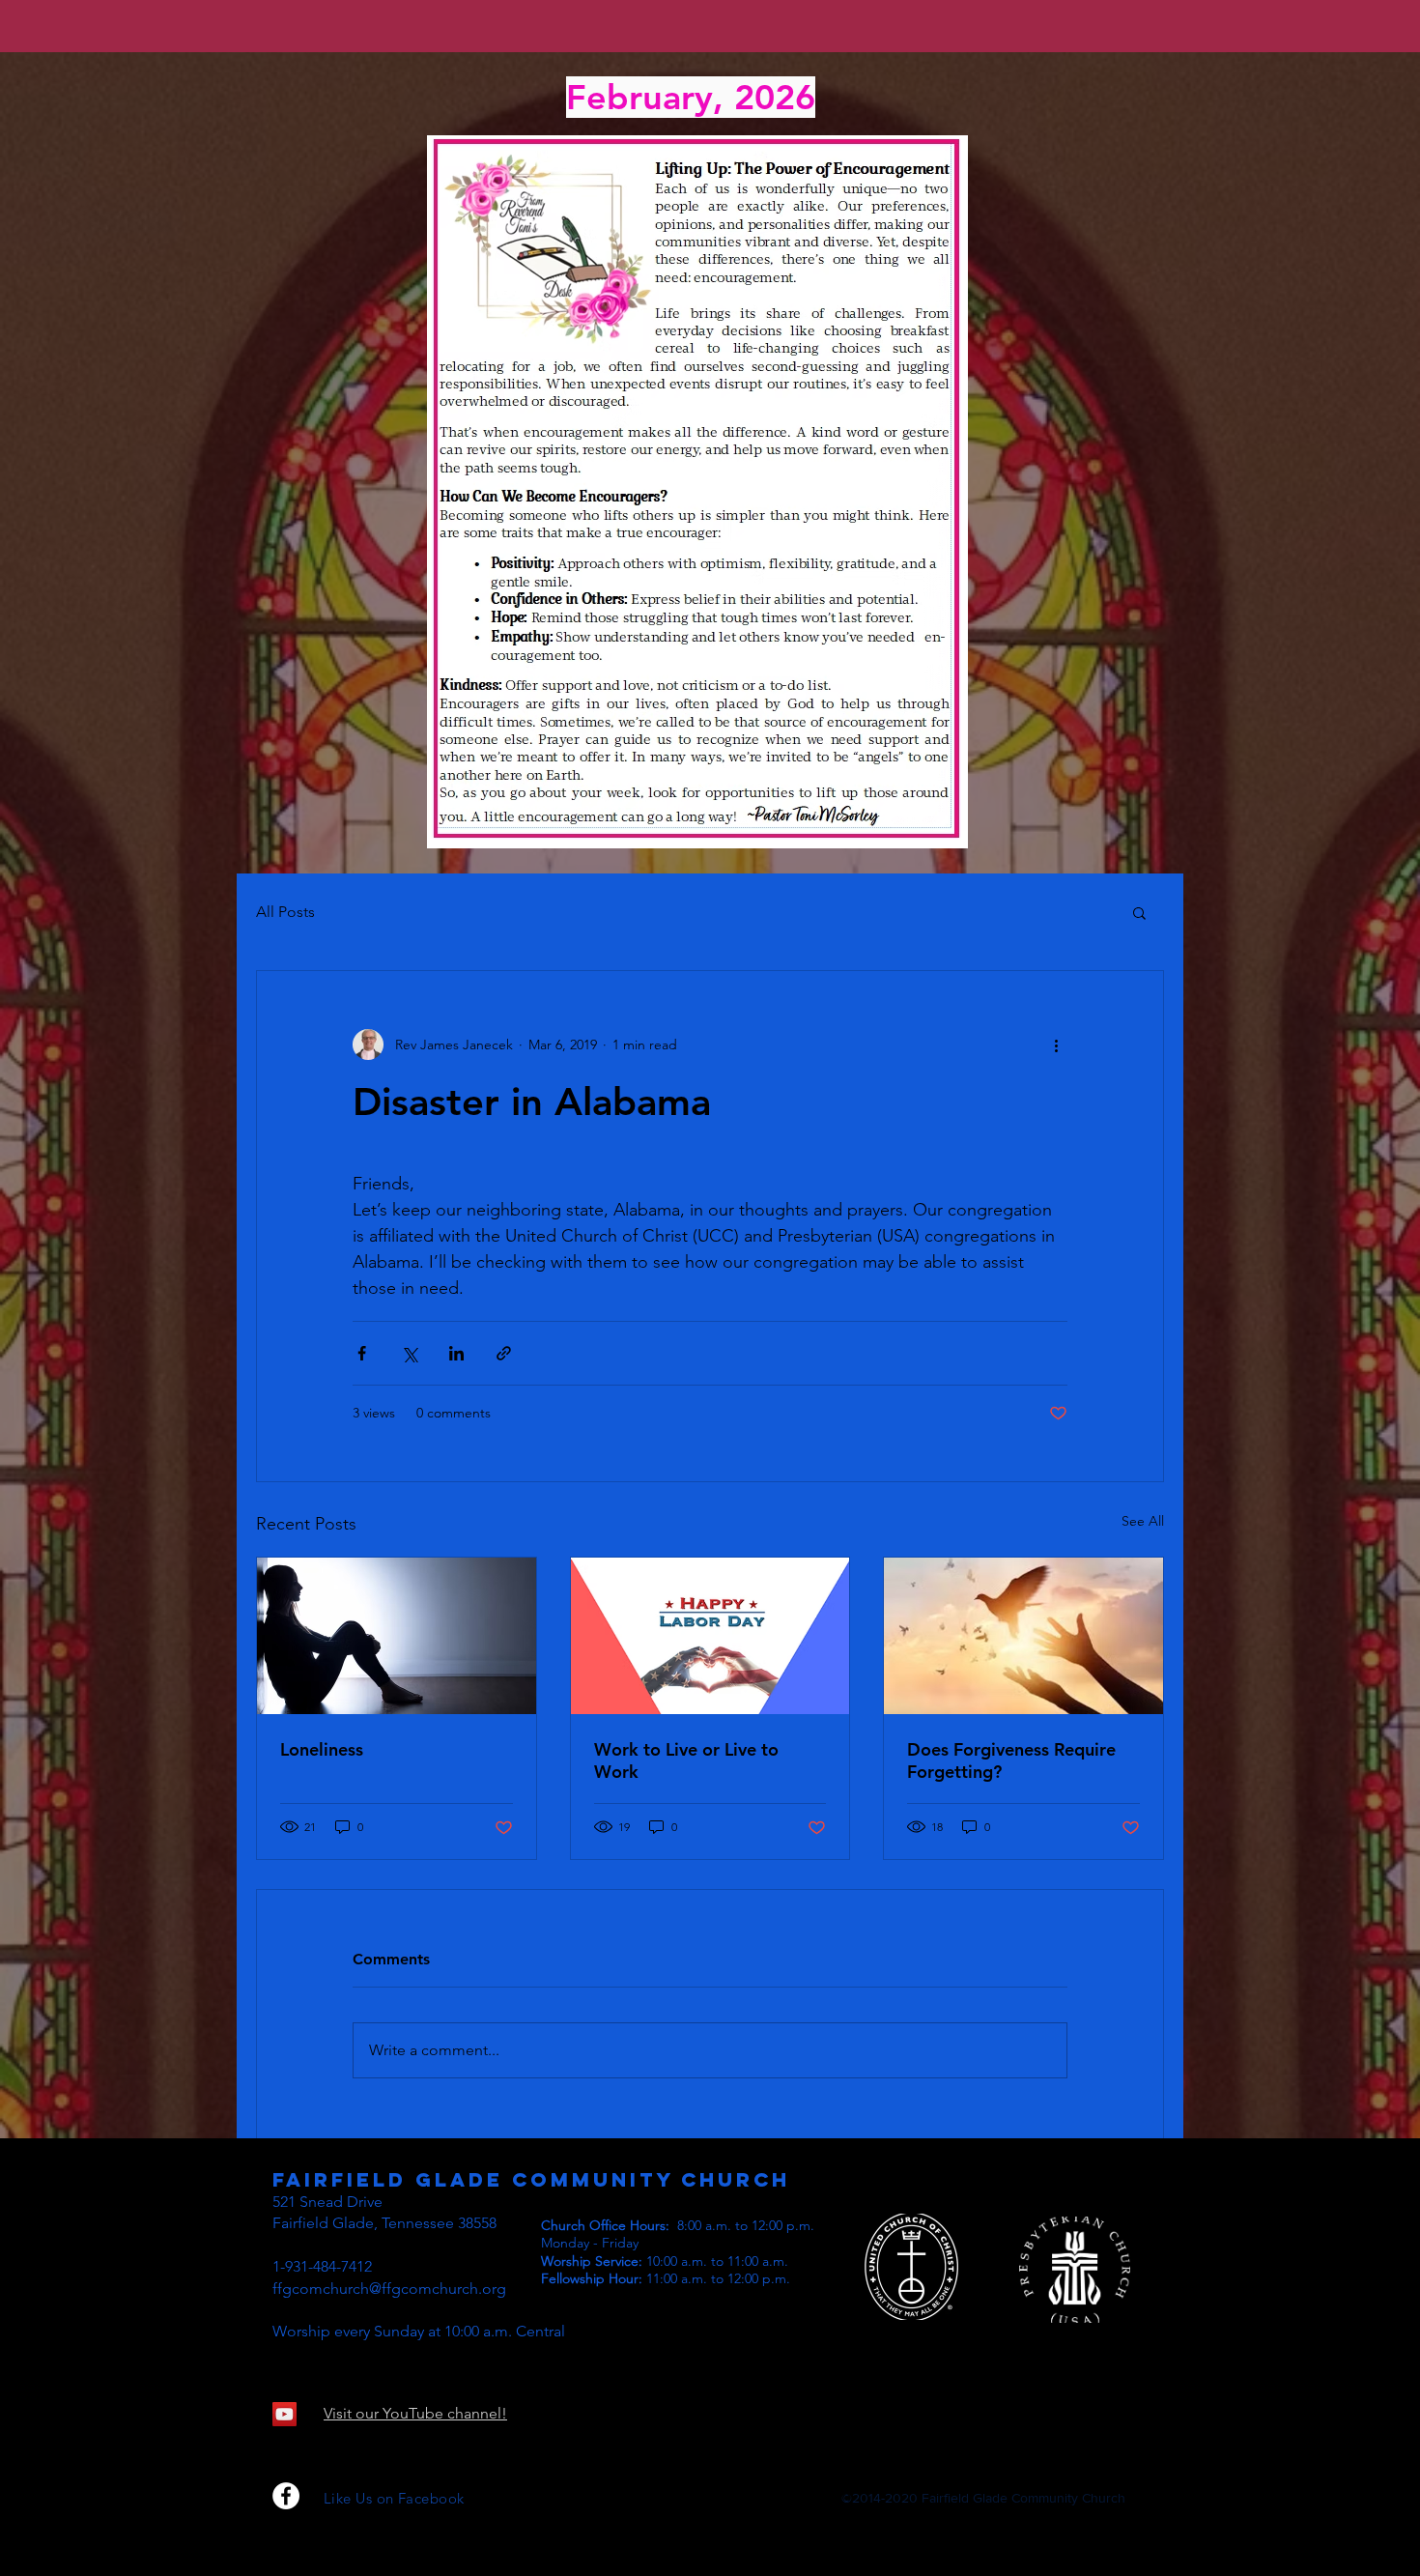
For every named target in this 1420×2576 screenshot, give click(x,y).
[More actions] (1056, 1045)
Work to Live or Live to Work (686, 1760)
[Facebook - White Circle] (286, 2496)
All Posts (285, 912)
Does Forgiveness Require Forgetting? (1011, 1760)
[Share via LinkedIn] (456, 1353)
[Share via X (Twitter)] (409, 1353)
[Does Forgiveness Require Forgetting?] (1023, 1636)
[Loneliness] (397, 1636)
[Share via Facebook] (362, 1353)
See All (1143, 1521)
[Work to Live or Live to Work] (710, 1636)
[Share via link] (504, 1353)
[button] (1139, 912)
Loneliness (322, 1749)
